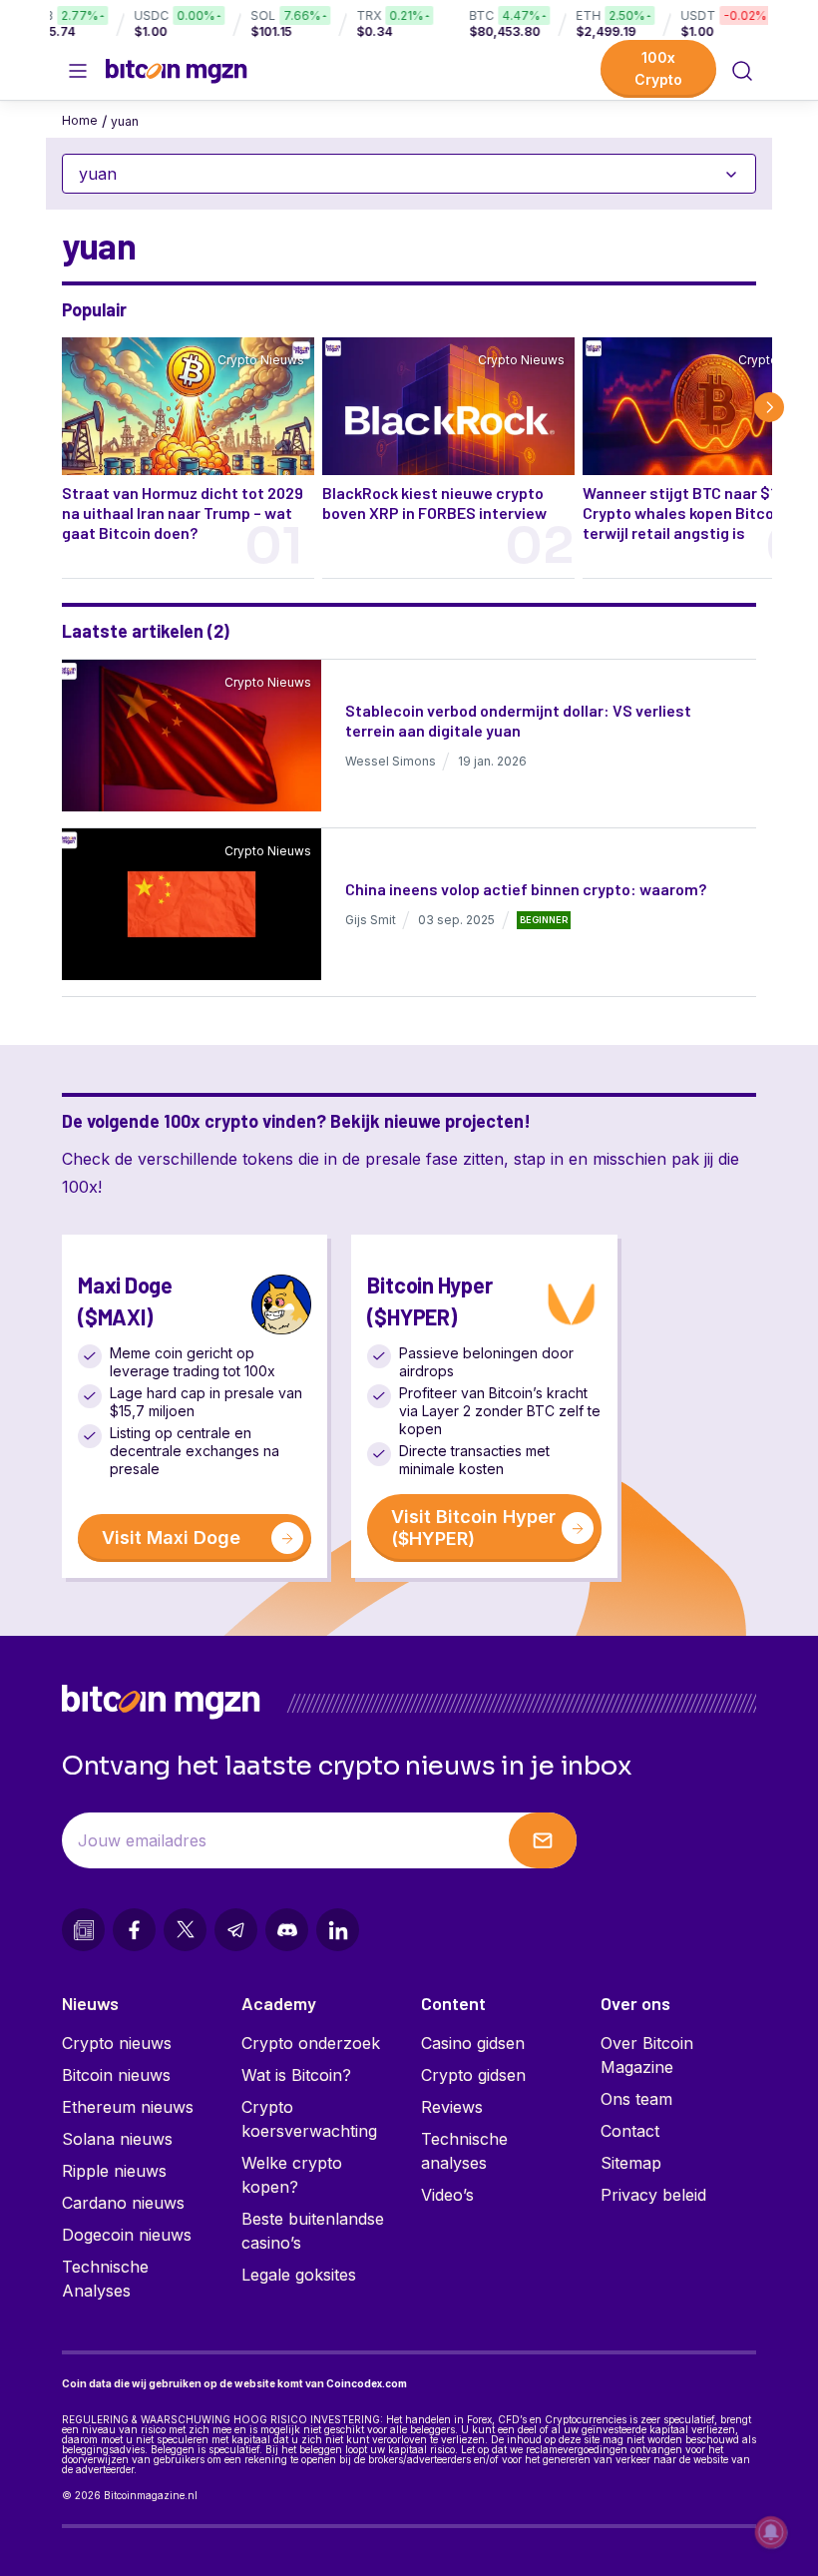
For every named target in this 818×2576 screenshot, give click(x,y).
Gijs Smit (371, 920)
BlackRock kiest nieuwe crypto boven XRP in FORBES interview (434, 503)
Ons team (636, 2099)
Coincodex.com (367, 2383)
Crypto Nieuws (261, 360)
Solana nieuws (117, 2139)
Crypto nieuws (117, 2043)
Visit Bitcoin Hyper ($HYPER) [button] (473, 1528)
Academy (279, 2003)
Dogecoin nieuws (127, 2235)
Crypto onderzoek (311, 2043)
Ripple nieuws (114, 2171)
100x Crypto (658, 68)
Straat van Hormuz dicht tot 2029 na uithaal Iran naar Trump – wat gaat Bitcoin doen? (183, 513)
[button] (742, 71)
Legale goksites (299, 2275)
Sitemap (631, 2163)
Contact (630, 2131)
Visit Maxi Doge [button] (171, 1538)
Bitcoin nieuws (116, 2075)
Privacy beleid (653, 2195)
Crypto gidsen (473, 2075)
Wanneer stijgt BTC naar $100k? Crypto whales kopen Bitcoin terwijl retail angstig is (696, 513)
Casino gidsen (473, 2043)
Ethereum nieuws (128, 2107)
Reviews (452, 2107)
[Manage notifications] (771, 2532)
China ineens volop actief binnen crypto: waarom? (526, 889)
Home (80, 120)
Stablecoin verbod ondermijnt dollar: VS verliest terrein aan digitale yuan (518, 720)
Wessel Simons (391, 761)
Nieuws (90, 2003)
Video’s (447, 2195)
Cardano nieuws (123, 2203)
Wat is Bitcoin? (296, 2075)
